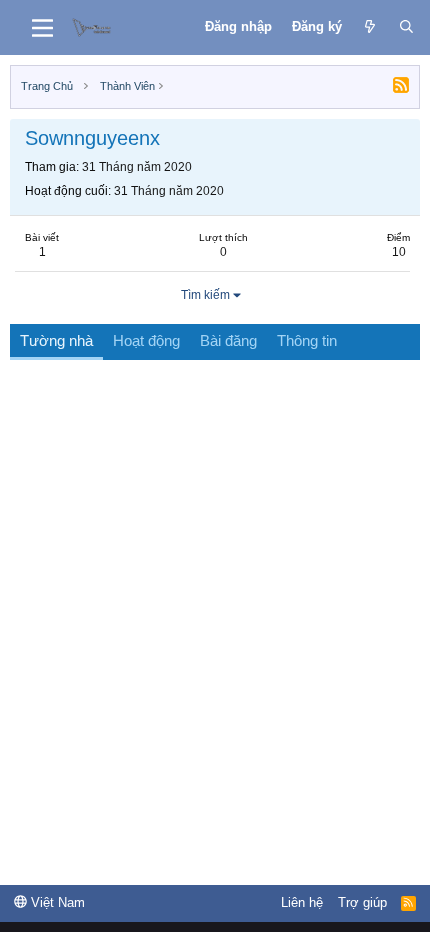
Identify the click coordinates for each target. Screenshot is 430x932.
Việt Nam (56, 902)
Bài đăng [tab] (228, 340)
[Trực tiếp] (370, 27)
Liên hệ (302, 902)
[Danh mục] (42, 28)
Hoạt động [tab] (146, 340)
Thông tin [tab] (307, 340)
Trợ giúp (362, 902)
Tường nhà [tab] (56, 340)
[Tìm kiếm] (406, 27)
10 (399, 252)
